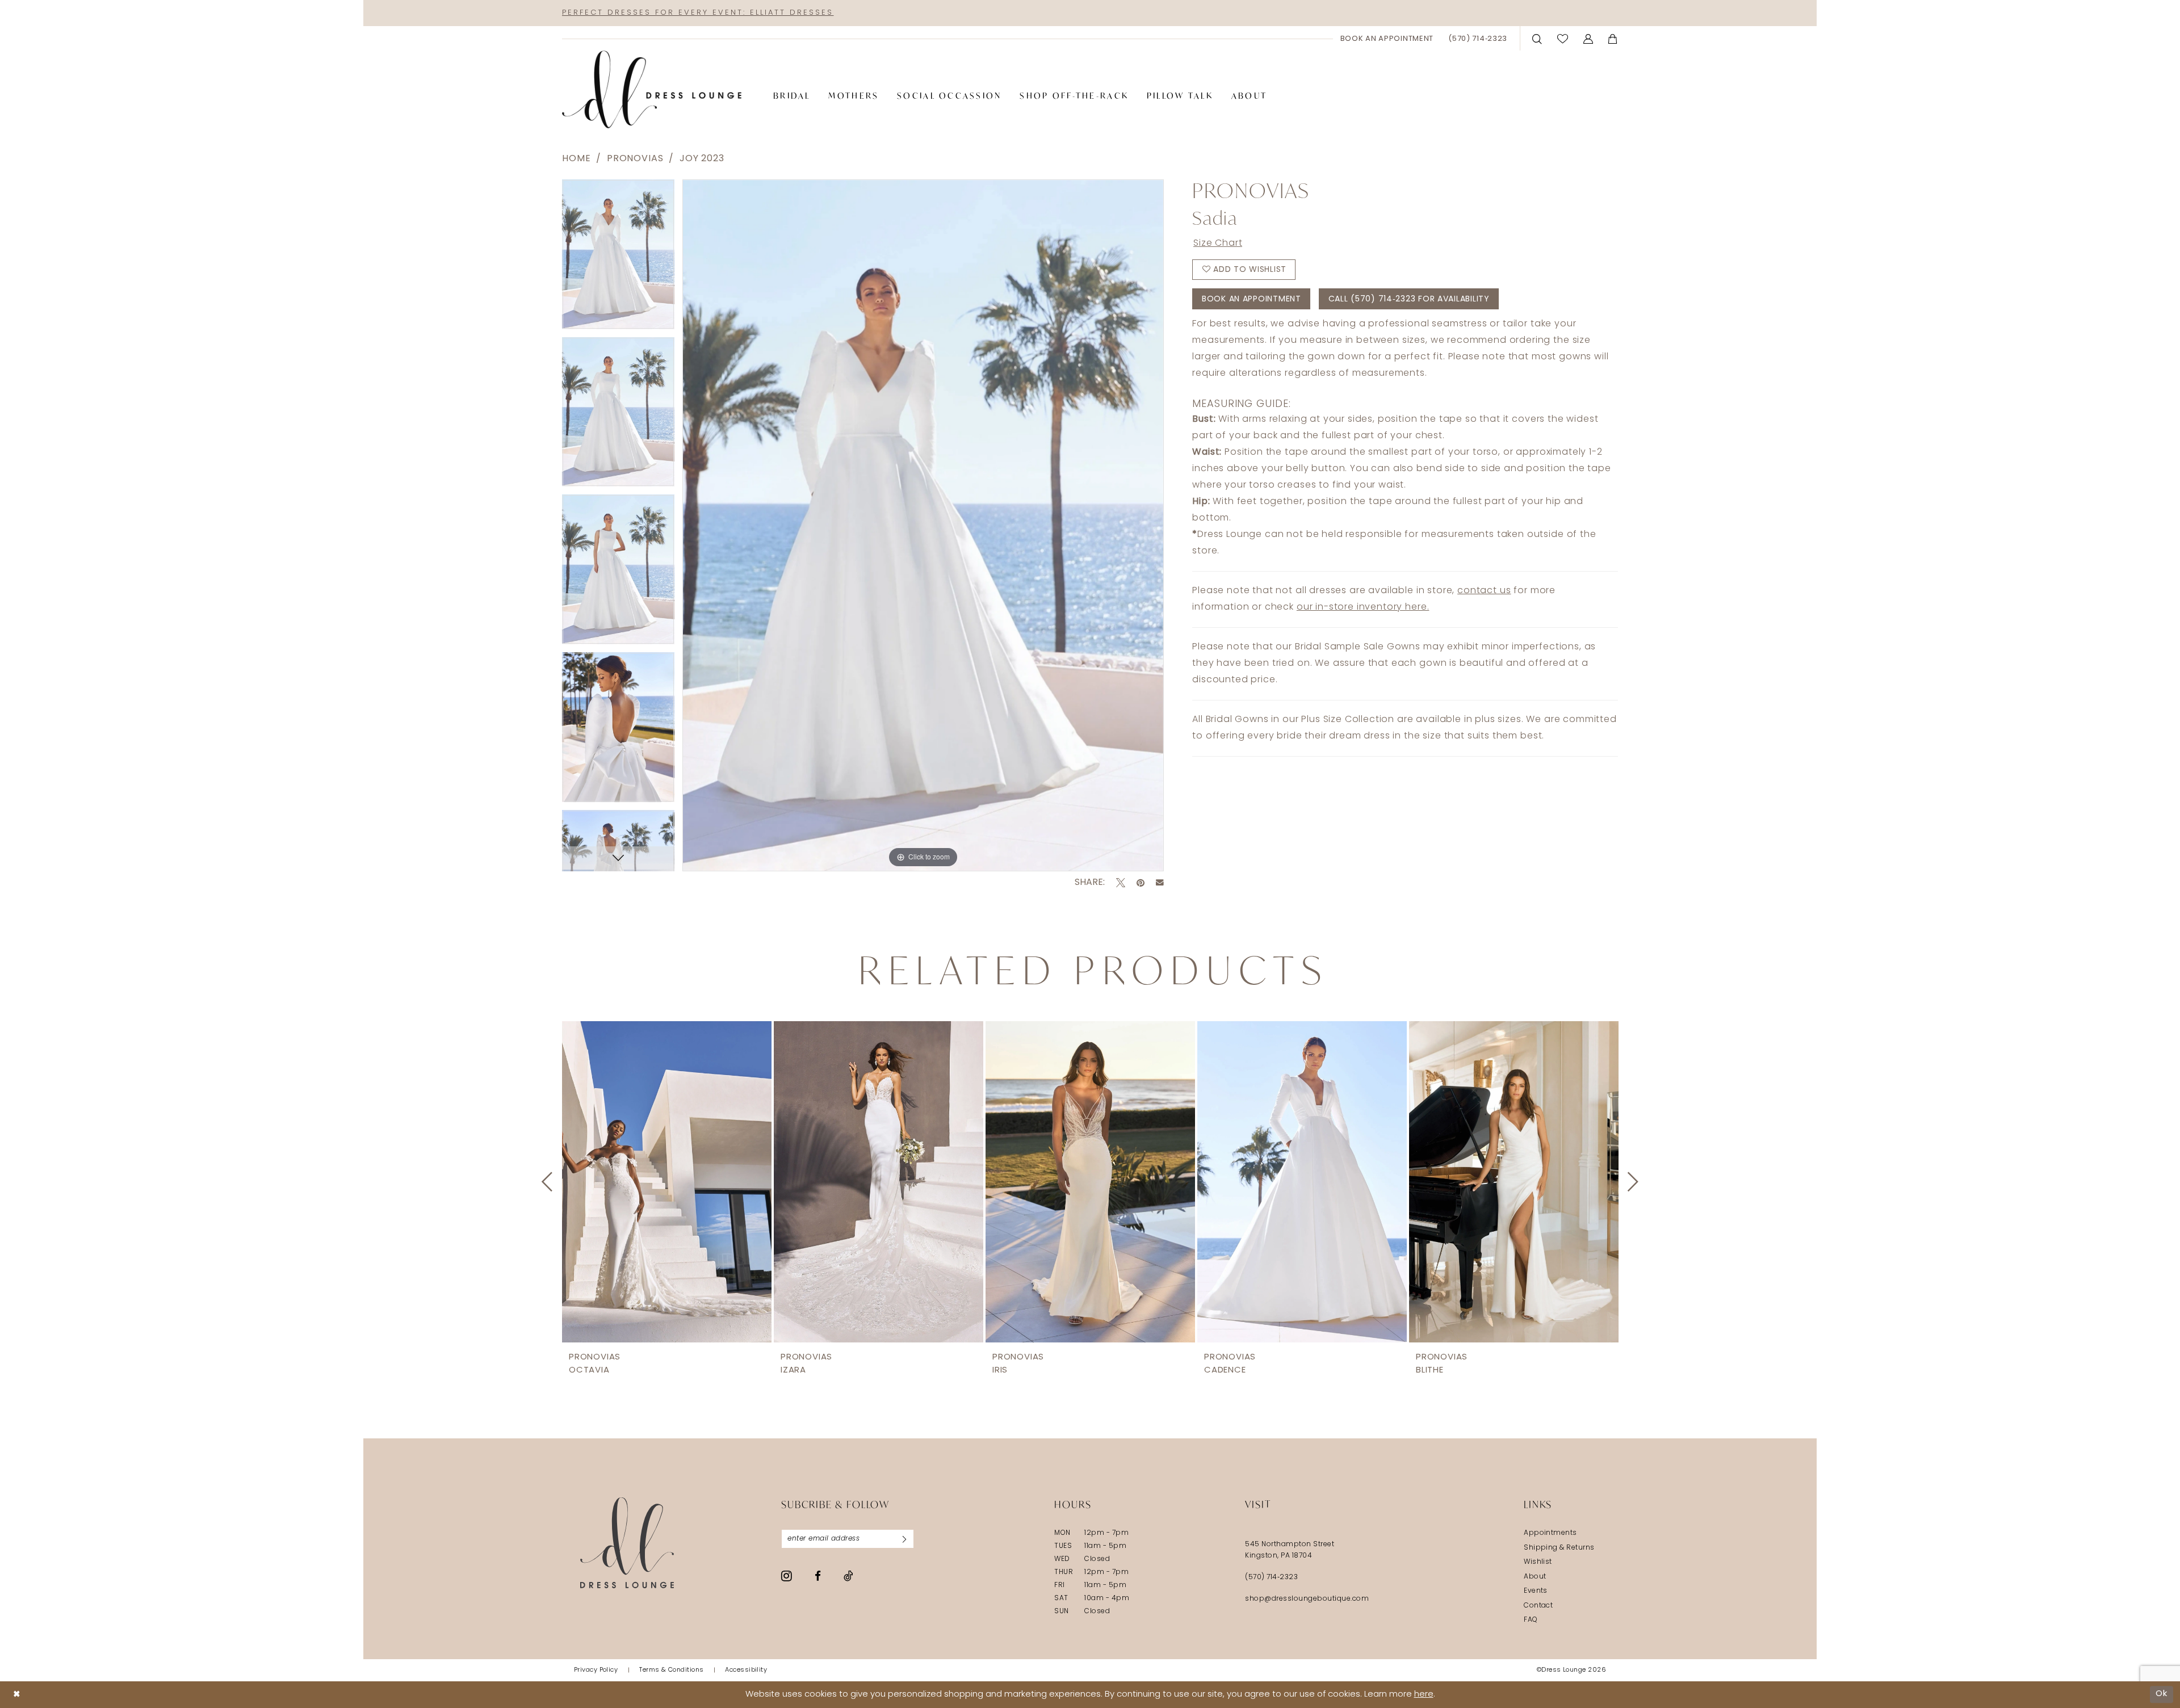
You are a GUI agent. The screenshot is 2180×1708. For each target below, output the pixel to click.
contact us (1484, 591)
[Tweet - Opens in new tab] (1121, 883)
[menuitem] (1387, 39)
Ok (2162, 1694)
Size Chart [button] (1218, 244)
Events (1536, 1591)
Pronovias (635, 159)
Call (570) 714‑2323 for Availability (1409, 299)
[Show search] (1537, 38)
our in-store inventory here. (1363, 607)
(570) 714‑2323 (1271, 1577)
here (1424, 1695)
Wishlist (1538, 1562)
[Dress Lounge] (627, 1543)
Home (576, 159)
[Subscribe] (904, 1539)
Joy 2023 (702, 159)
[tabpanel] (618, 258)
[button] (1588, 38)
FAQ (1531, 1620)
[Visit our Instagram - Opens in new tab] (787, 1576)
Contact (1538, 1606)
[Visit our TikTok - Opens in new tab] (848, 1576)
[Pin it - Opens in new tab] (1141, 883)
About (1535, 1577)
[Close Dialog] (17, 1695)
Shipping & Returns (1559, 1548)
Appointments (1550, 1533)
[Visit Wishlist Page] (1563, 38)
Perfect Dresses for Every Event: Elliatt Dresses (698, 13)
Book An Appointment (1252, 299)
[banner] (652, 90)
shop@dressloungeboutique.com (1307, 1599)
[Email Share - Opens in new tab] (1160, 883)
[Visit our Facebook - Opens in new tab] (818, 1576)
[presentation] (667, 1182)
